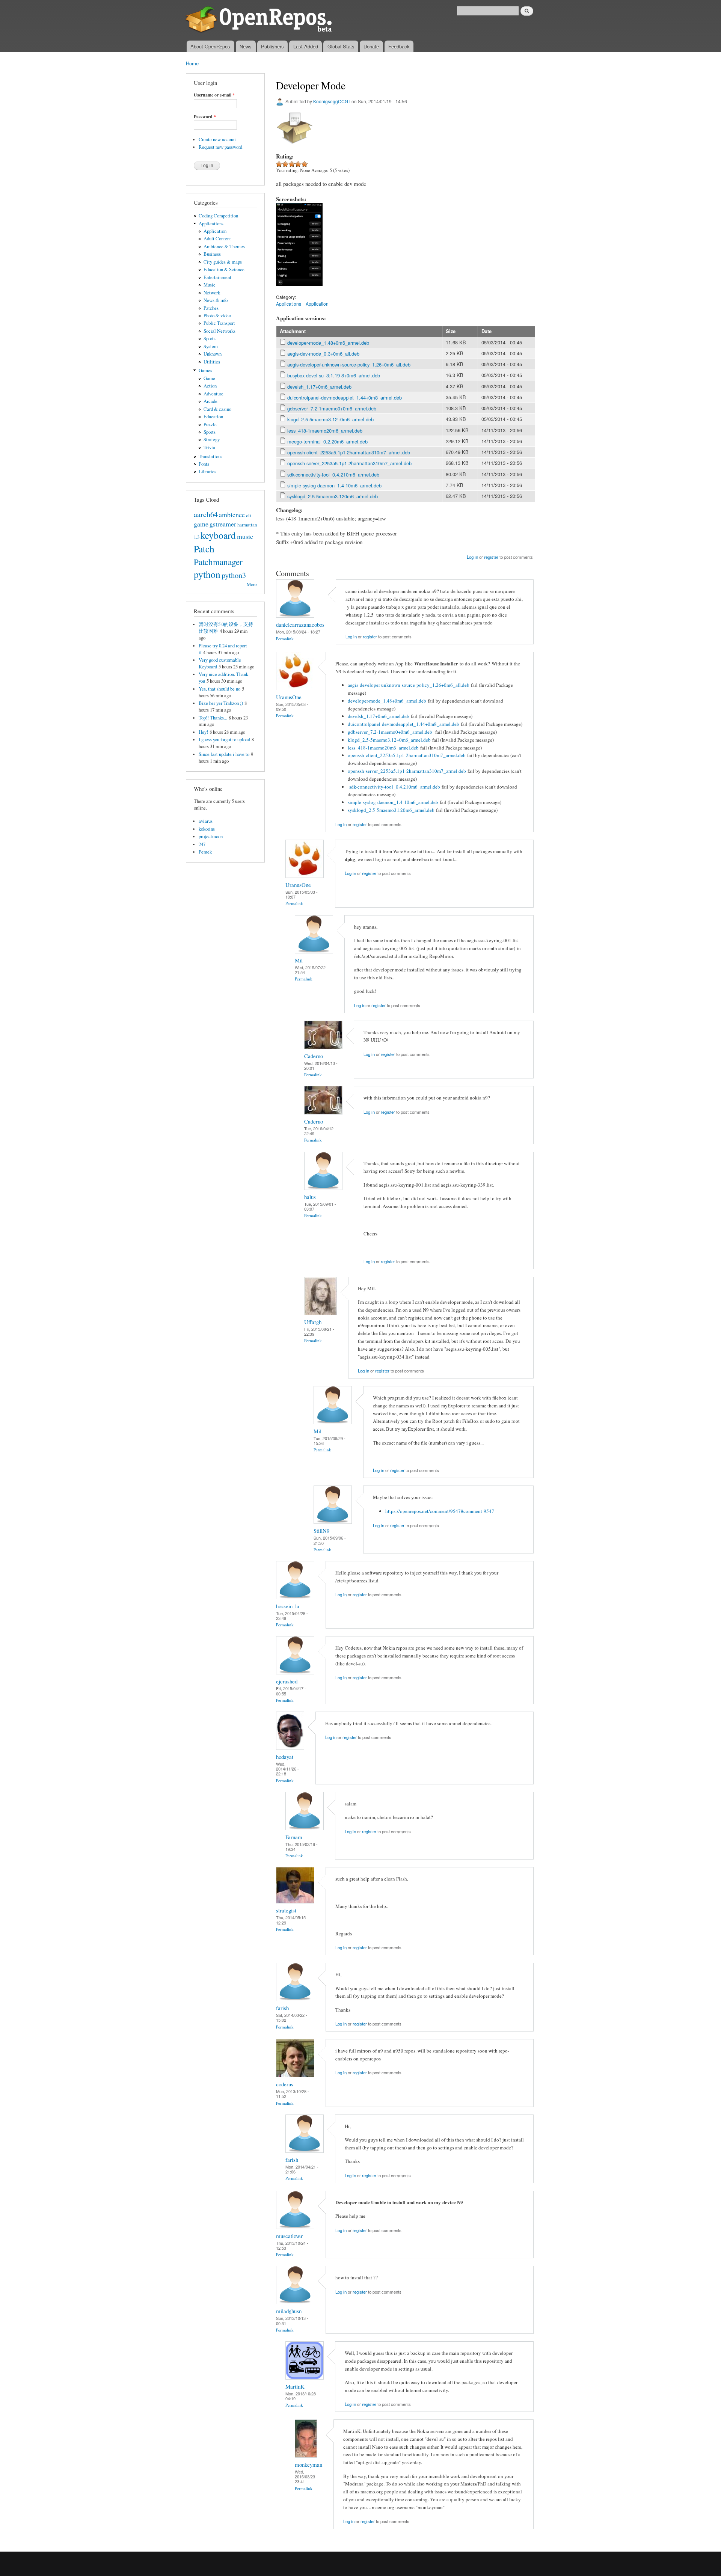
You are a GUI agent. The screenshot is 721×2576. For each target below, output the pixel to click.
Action (210, 386)
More (252, 584)
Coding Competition (218, 216)
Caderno (314, 1056)
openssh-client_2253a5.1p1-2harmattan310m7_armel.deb (349, 452)
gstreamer (223, 524)
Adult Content (217, 239)
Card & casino (217, 409)
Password (205, 117)
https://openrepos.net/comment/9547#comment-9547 (440, 1511)
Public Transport (219, 323)
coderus (285, 2084)
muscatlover (289, 2236)
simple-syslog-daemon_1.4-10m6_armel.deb (334, 485)
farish (282, 2008)
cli (249, 515)
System (211, 346)
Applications (211, 224)
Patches (211, 308)
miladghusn (289, 2311)
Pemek (205, 852)
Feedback (399, 46)
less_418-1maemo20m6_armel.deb (325, 431)
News (246, 46)
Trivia (209, 447)
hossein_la (288, 1606)
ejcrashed (287, 1681)
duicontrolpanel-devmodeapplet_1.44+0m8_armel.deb (345, 397)
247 (202, 844)
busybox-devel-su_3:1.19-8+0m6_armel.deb (334, 375)
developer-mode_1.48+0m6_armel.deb (328, 343)
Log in (472, 557)
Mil (299, 960)
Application (215, 231)
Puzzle (210, 425)
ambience (232, 514)
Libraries (207, 471)
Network (212, 293)
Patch (204, 549)
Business (212, 254)
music (245, 536)
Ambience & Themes (224, 247)
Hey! (203, 732)
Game (209, 378)
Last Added (306, 46)
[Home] (260, 20)
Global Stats (341, 46)
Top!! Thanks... (213, 718)
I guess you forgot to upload (224, 740)
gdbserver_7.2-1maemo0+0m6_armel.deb (332, 408)
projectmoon (211, 836)
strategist (286, 1910)
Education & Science (224, 269)
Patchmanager (218, 562)
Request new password (220, 147)
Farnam (294, 1837)
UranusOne (289, 697)
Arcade (210, 401)
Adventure (213, 394)
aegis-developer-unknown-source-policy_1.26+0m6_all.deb (349, 364)
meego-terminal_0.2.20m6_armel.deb (327, 441)
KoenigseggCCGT (332, 101)
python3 (234, 575)
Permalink (285, 639)
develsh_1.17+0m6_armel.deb (319, 387)
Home (192, 63)
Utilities (212, 362)
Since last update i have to (224, 754)
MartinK (295, 2386)
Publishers (272, 46)
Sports (210, 339)
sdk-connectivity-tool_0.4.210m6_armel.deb (333, 474)
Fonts (204, 464)
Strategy (212, 440)
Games (205, 370)
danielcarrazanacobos (300, 624)
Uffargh (313, 1322)
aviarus (206, 821)
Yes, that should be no (219, 689)
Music (210, 285)
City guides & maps (223, 262)
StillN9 (321, 1531)
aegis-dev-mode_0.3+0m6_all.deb (323, 354)
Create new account (218, 140)
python (207, 574)
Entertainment (217, 277)
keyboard (218, 535)
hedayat (285, 1757)
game (201, 524)
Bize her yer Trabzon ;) (221, 703)
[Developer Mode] (299, 289)
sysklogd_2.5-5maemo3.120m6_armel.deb (333, 496)
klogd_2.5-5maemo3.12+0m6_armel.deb (330, 419)
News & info (216, 300)
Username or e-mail (214, 95)
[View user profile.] (295, 616)
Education (213, 417)
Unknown (213, 354)
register (491, 557)
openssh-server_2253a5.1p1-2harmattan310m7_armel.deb (349, 463)
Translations (210, 456)
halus (310, 1197)
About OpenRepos (210, 46)
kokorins (207, 829)
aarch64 (206, 514)
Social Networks (219, 331)
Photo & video (217, 316)
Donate (371, 46)
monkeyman (308, 2464)
